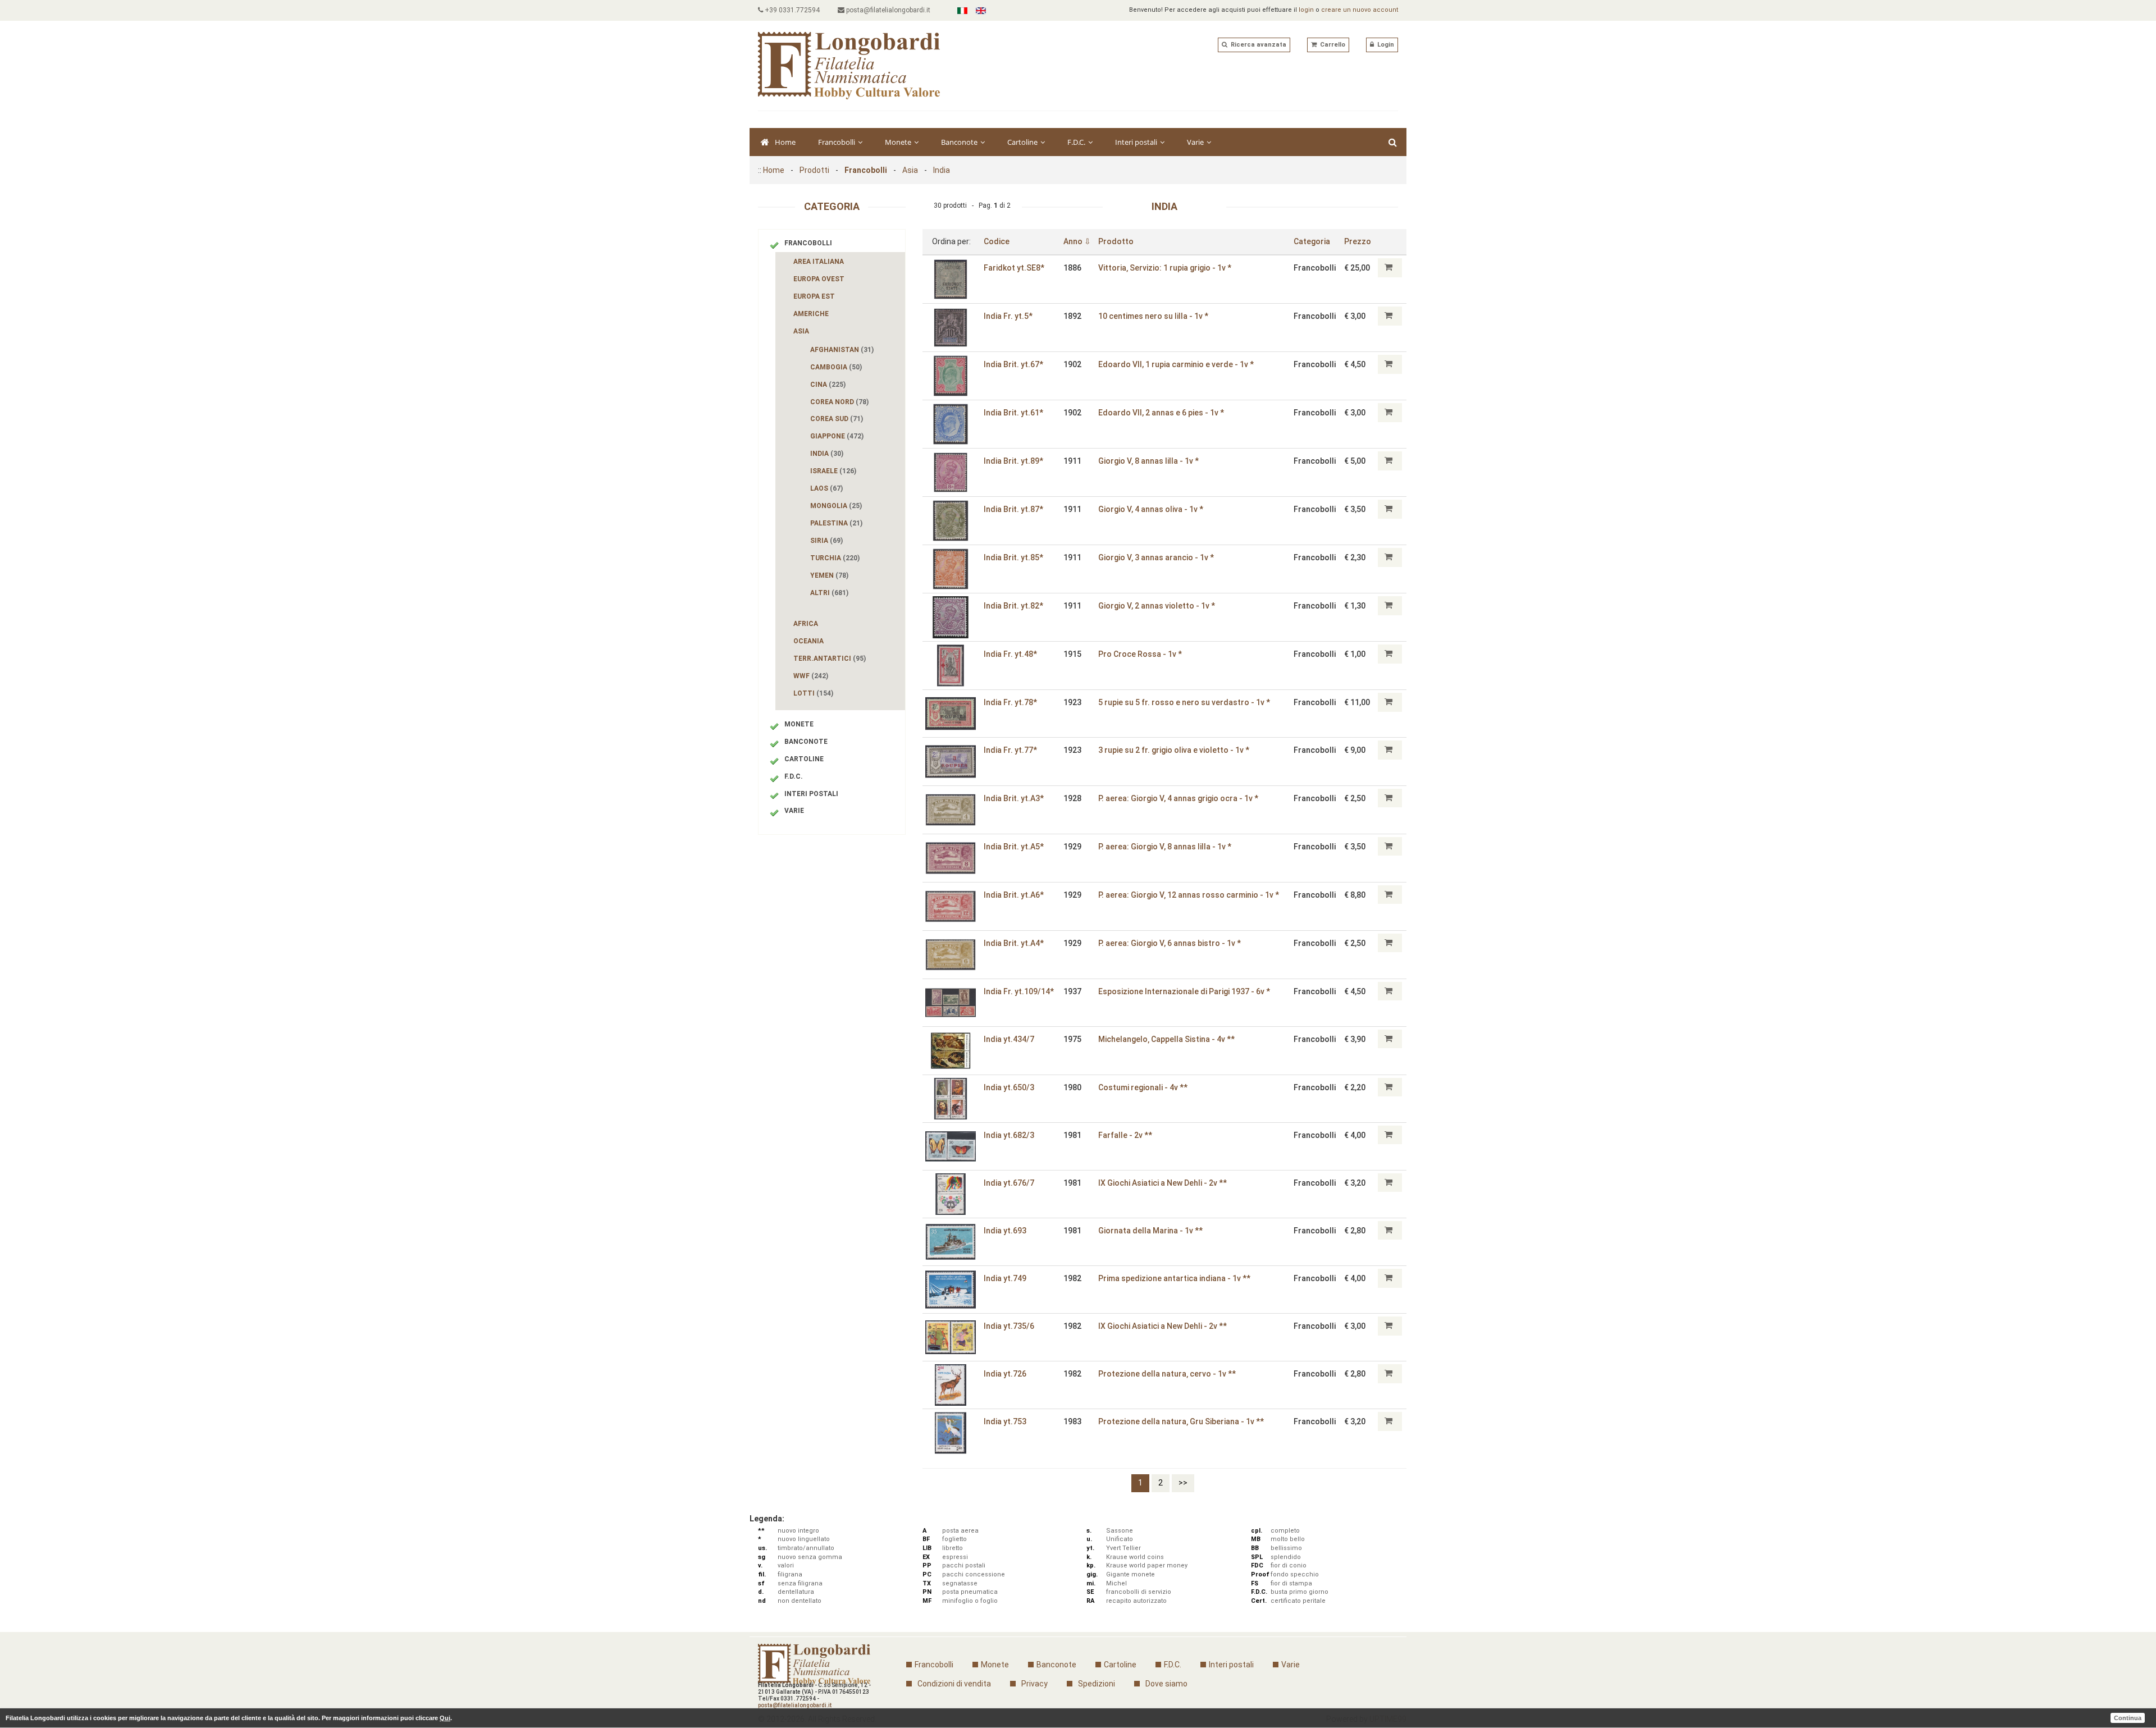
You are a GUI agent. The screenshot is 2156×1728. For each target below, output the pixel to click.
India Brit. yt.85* (1013, 557)
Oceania (808, 641)
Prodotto (1116, 241)
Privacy (1034, 1684)
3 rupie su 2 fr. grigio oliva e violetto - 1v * (1174, 750)
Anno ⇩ (1077, 241)
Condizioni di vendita (954, 1684)
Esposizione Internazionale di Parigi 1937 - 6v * (1184, 991)
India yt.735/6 (1009, 1326)
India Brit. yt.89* (1013, 461)
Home (785, 142)
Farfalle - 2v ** (1125, 1135)
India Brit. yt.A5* (1014, 847)
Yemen (829, 575)
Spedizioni (1097, 1684)
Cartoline (1023, 142)
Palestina (836, 523)
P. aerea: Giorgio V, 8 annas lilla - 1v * (1165, 847)
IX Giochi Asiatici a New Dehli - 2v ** (1162, 1183)
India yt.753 (1005, 1421)
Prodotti (814, 170)
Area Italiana (819, 262)
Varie (1196, 142)
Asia (910, 170)
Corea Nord (839, 402)
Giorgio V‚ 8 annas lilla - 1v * (1148, 461)
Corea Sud (837, 419)
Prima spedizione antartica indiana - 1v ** (1174, 1278)
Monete (899, 142)
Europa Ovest (819, 279)
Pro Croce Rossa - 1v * (1140, 654)
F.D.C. (1077, 142)
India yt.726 (1005, 1374)
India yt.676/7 (1009, 1183)
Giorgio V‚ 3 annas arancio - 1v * (1156, 557)
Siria (826, 541)
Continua (2128, 1718)
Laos (826, 488)
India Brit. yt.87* (1013, 509)
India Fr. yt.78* (1010, 702)
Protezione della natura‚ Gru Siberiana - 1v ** (1181, 1421)
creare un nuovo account (1360, 10)
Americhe (811, 314)
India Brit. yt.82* (1013, 606)
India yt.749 (1005, 1278)
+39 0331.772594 (791, 10)
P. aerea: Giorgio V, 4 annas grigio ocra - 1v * (1178, 798)
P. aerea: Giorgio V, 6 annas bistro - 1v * (1170, 943)
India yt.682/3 (1009, 1135)
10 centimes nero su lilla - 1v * (1153, 316)
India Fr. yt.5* (1008, 316)
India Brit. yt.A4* (1014, 943)
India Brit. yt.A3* (1014, 798)
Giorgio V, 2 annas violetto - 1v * (1157, 606)
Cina (828, 385)
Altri (829, 593)
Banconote (960, 142)
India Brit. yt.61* (1013, 413)
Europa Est (814, 296)
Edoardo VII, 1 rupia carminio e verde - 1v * (1176, 364)
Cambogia (836, 367)
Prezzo (1358, 241)
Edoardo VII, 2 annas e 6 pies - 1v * (1161, 413)
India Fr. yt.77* (1010, 750)
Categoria (1312, 241)
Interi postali (1137, 142)
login (1306, 10)
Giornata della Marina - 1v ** (1150, 1231)
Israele (833, 471)
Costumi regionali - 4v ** (1143, 1087)
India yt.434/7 (1009, 1039)
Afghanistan (842, 350)
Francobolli (837, 142)
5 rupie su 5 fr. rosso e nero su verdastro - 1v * (1184, 702)
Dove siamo (1166, 1684)
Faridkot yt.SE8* (1014, 268)
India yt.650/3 (1009, 1087)
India (942, 170)
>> (1183, 1483)
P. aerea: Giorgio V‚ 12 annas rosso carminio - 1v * (1189, 895)
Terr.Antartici (830, 659)
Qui (445, 1718)
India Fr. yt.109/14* (1019, 991)
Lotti (813, 693)
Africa (806, 624)
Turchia (835, 558)
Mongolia (836, 506)
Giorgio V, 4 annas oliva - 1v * (1151, 509)
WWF (811, 676)
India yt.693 (1005, 1231)
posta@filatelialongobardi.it (887, 10)
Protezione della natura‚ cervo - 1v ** (1167, 1374)
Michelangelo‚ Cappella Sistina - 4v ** (1166, 1039)
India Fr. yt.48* (1010, 654)
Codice (997, 241)
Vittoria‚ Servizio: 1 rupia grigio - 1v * (1165, 268)
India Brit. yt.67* (1013, 364)
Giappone (837, 436)
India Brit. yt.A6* (1014, 895)
